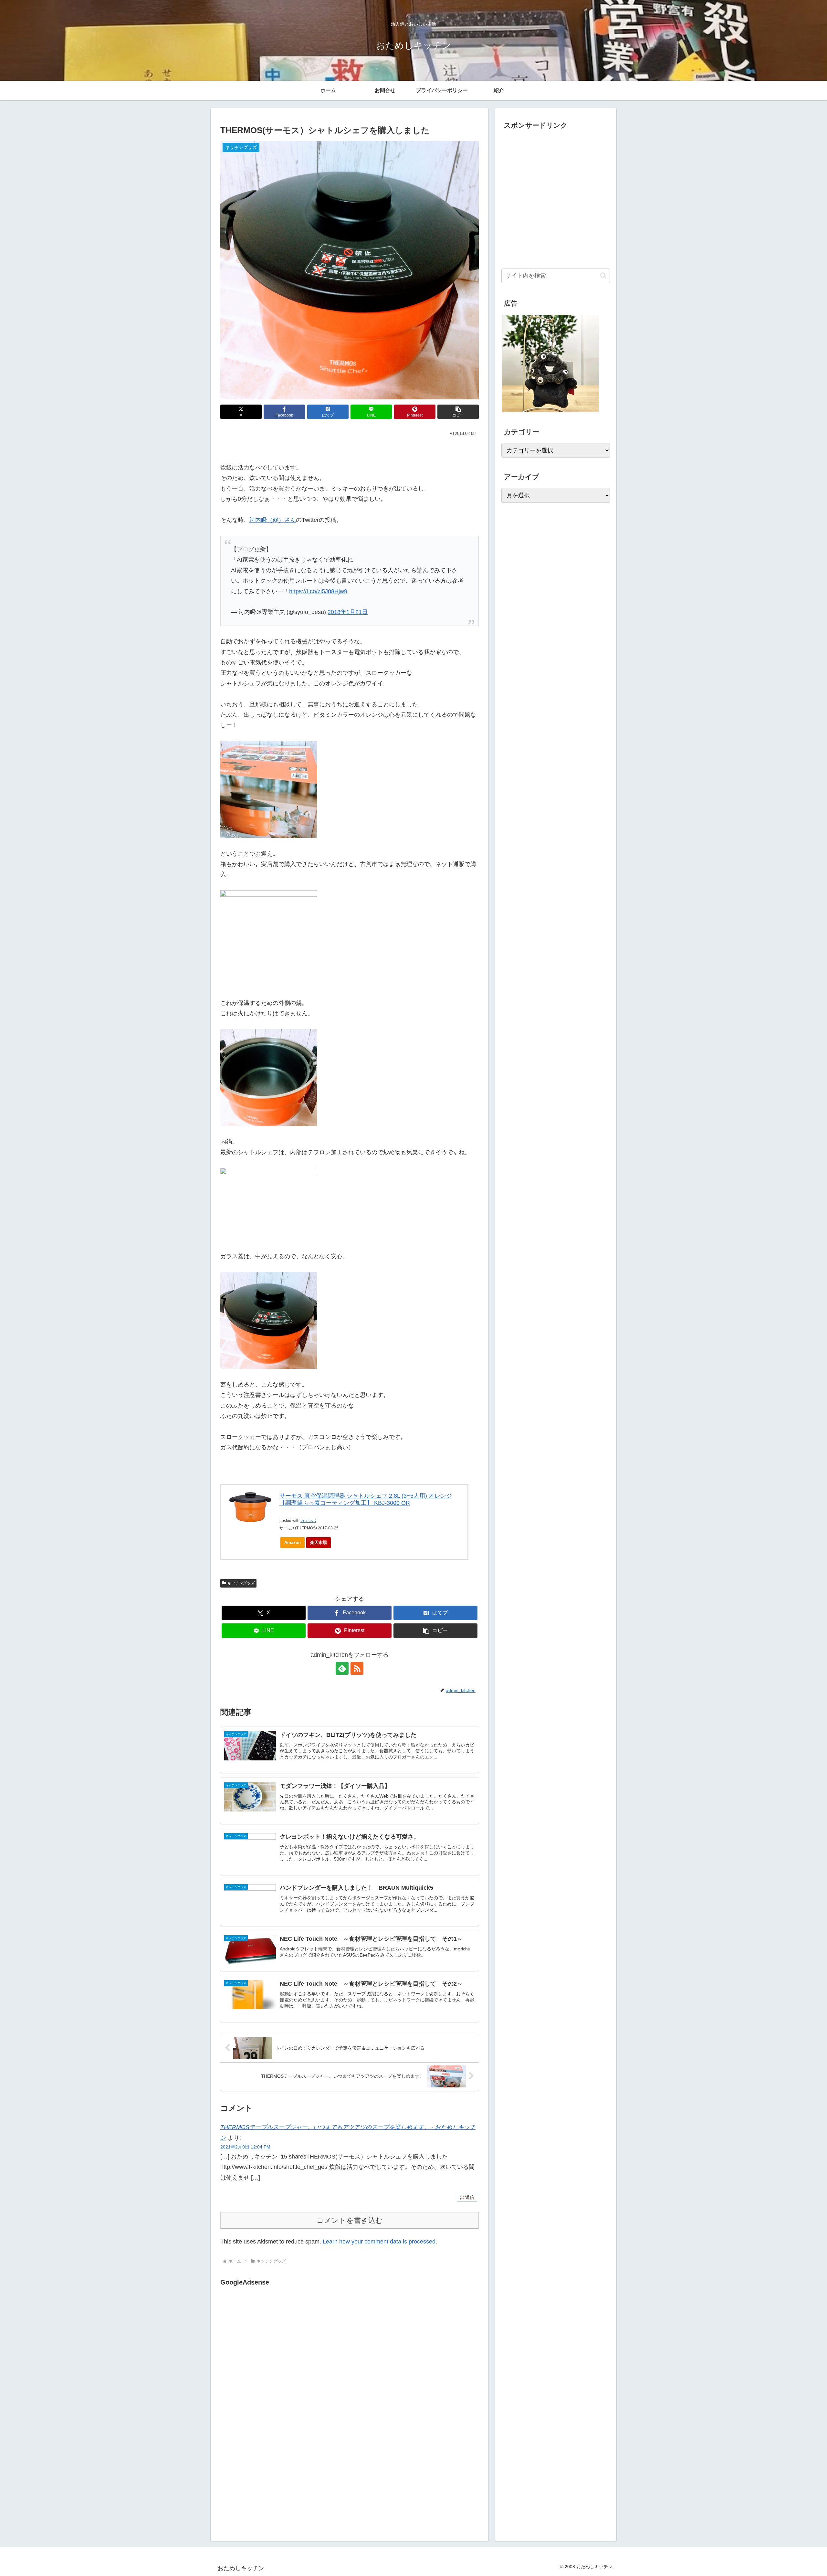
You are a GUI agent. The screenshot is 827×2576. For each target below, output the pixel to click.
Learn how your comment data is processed (379, 2242)
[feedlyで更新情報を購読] (342, 1668)
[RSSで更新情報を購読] (357, 1668)
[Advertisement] (275, 2354)
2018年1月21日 (348, 612)
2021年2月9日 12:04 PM (245, 2147)
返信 (470, 2197)
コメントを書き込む (350, 2220)
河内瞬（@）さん (273, 520)
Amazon (293, 1542)
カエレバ (308, 1521)
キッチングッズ (241, 1583)
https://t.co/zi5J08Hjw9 (318, 591)
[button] (458, 412)
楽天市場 (319, 1542)
